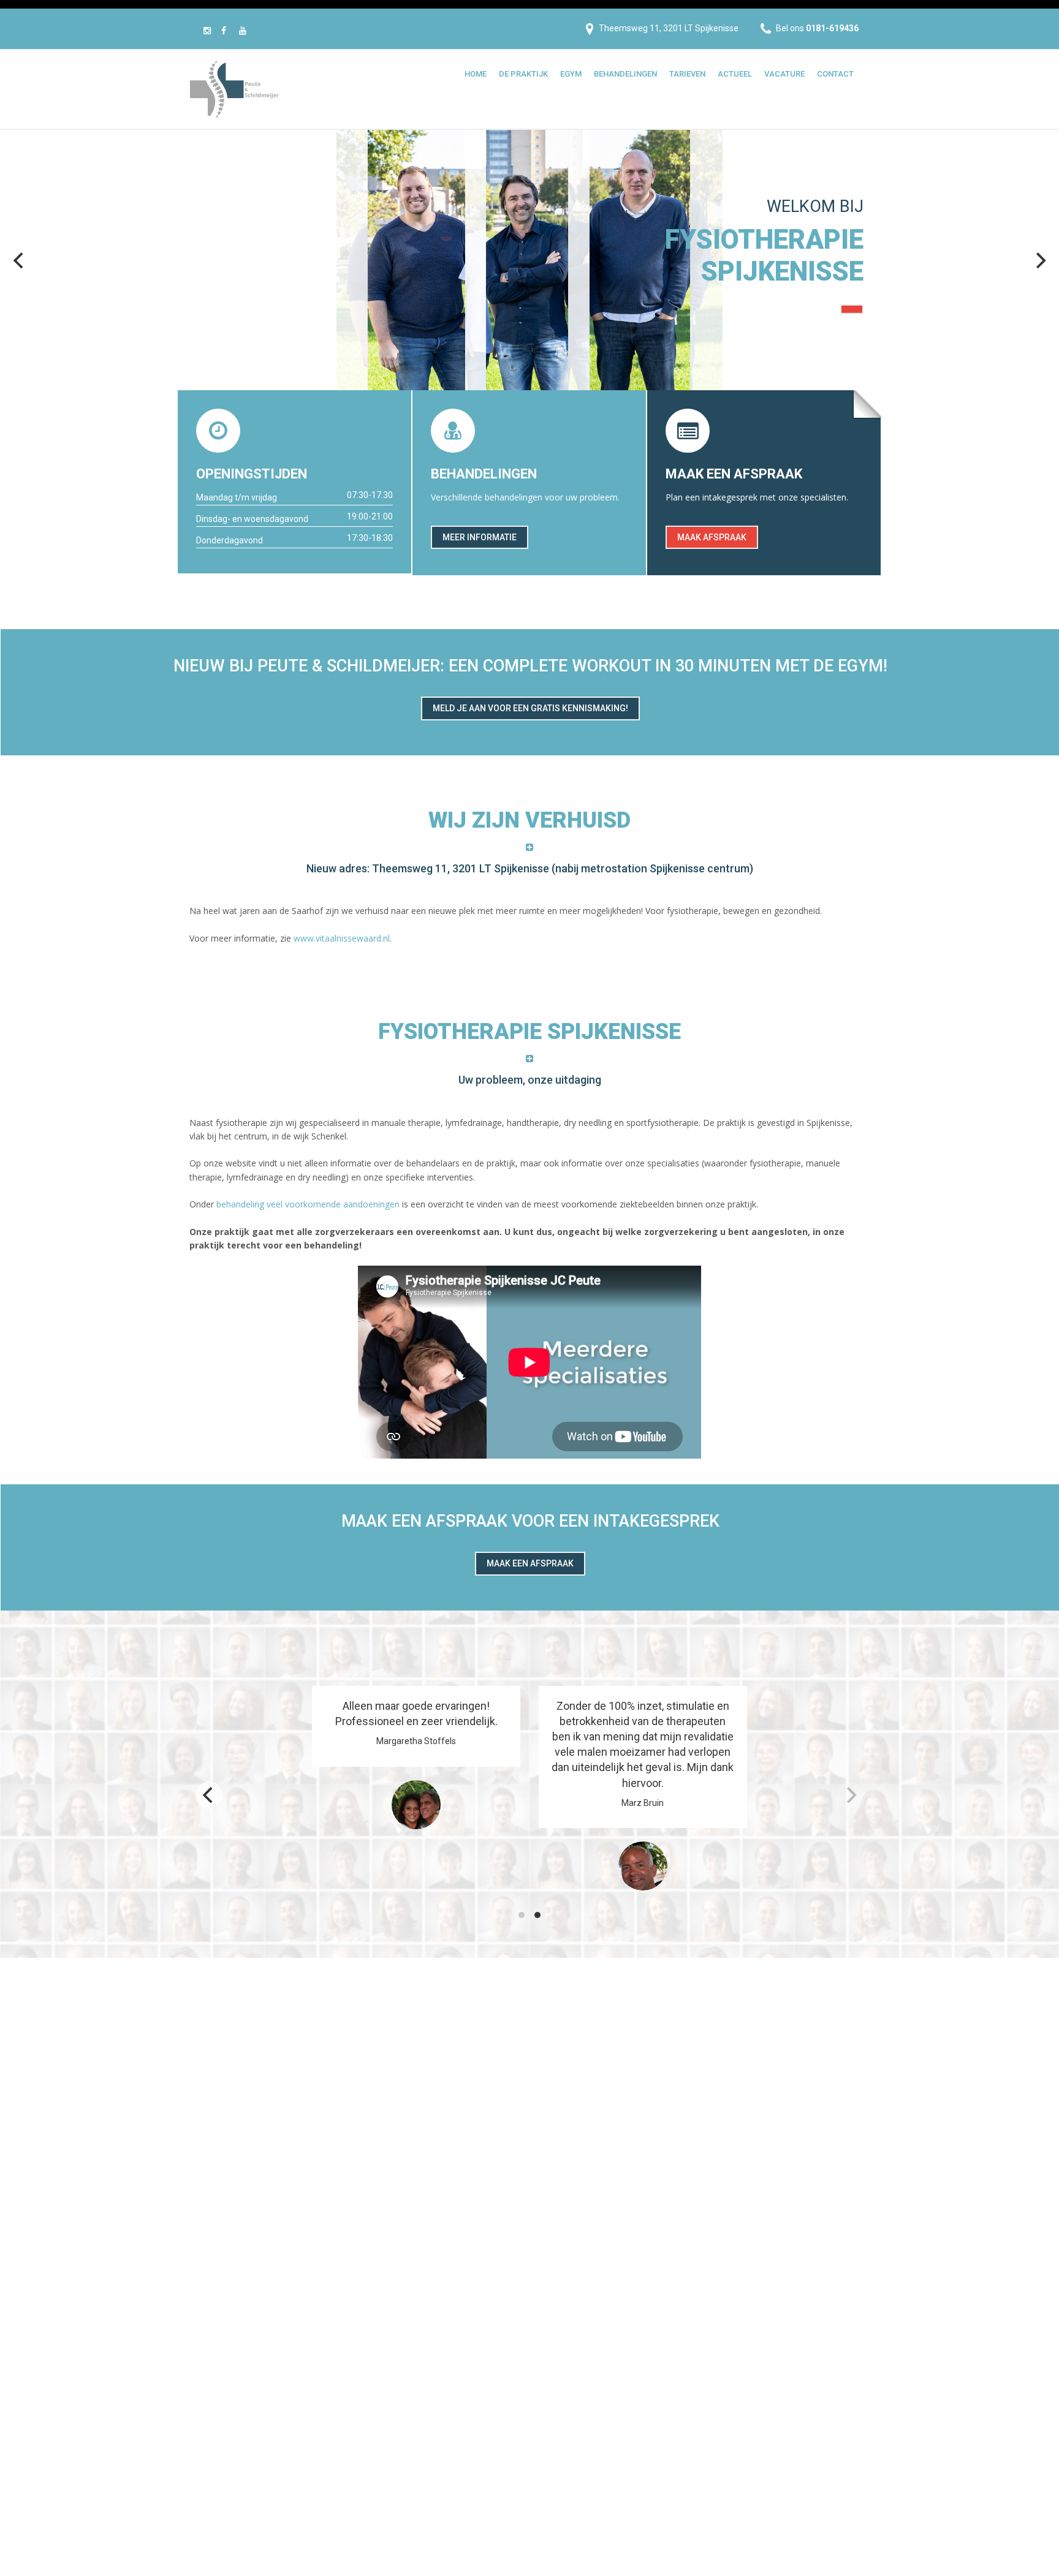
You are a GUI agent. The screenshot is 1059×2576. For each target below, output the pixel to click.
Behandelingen (625, 74)
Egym (571, 74)
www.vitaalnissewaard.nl (342, 938)
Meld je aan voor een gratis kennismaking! (530, 708)
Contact (835, 74)
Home (476, 74)
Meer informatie (480, 537)
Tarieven (687, 74)
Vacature (784, 74)
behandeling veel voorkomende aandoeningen (308, 1204)
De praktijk (523, 74)
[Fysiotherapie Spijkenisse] (234, 88)
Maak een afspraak (530, 1563)
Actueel (735, 74)
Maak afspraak (712, 537)
